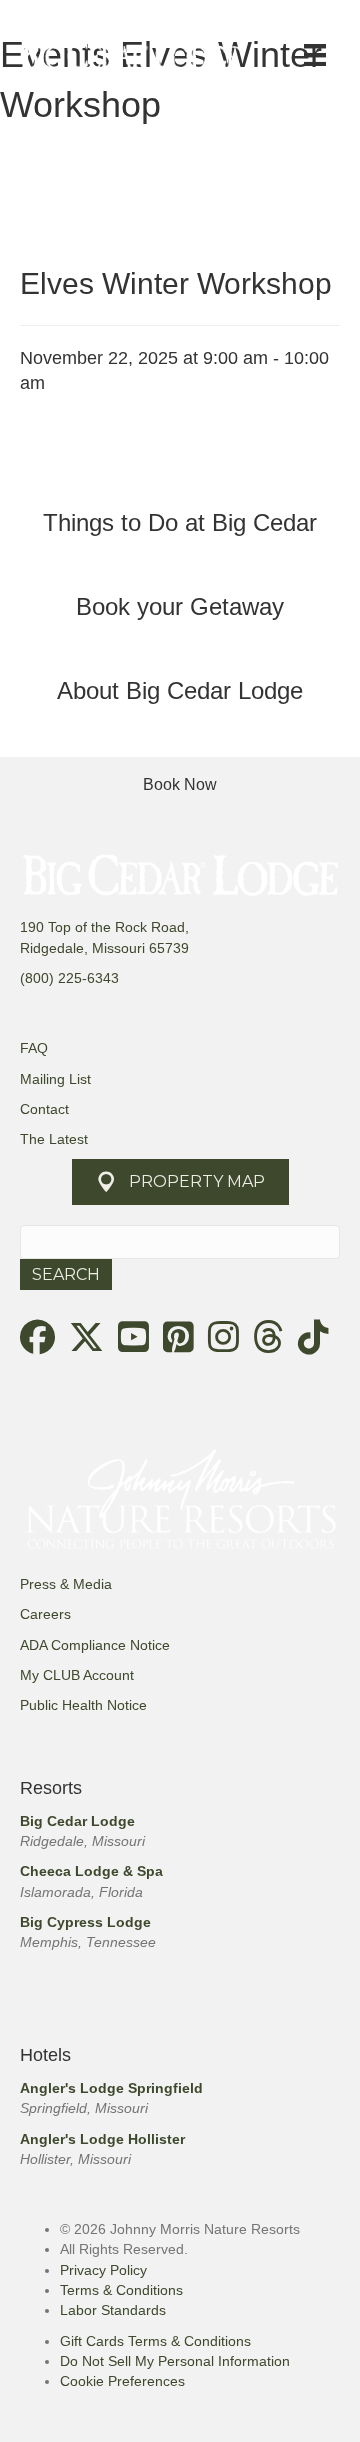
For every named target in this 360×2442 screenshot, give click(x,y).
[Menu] (315, 55)
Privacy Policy (103, 2270)
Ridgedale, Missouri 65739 (104, 948)
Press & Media (66, 1584)
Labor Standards (113, 2310)
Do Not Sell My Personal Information (175, 2361)
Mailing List (55, 1079)
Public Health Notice (83, 1705)
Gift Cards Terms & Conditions (155, 2341)
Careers (45, 1614)
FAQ (34, 1048)
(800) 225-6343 (69, 978)
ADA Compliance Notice (95, 1645)
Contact (44, 1109)
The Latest (54, 1139)
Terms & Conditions (121, 2290)
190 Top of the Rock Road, (104, 927)
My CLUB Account (77, 1675)
